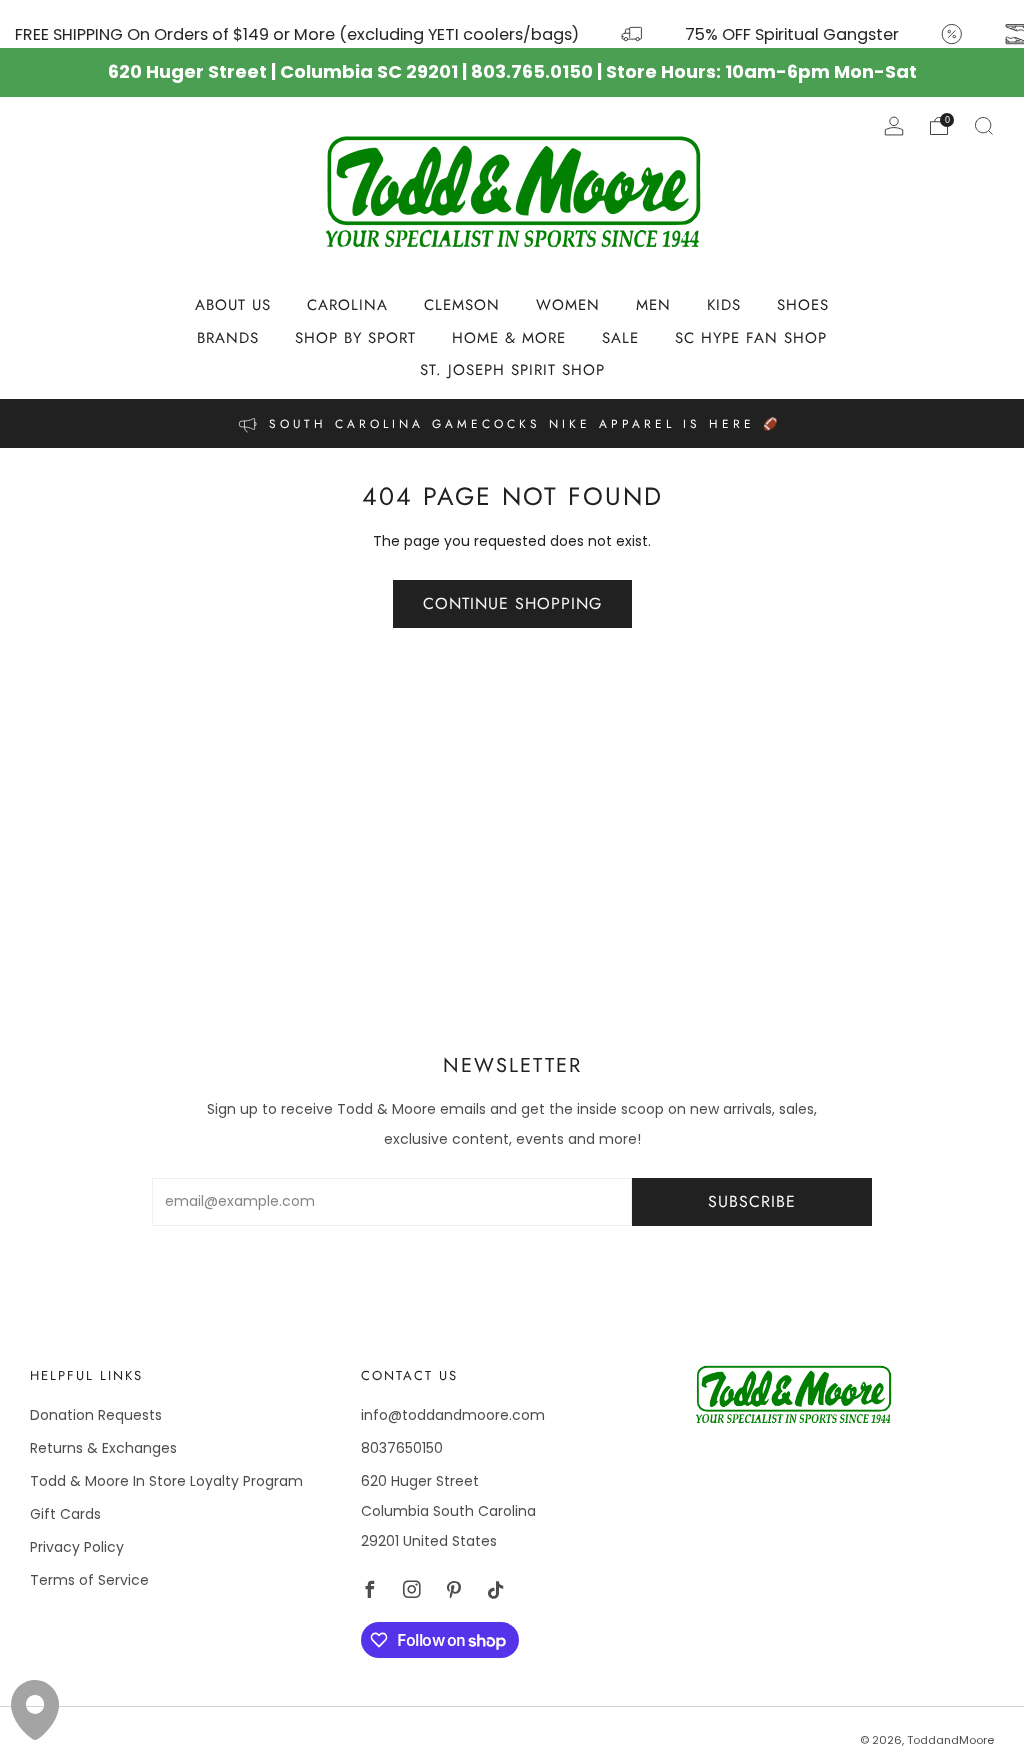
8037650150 (402, 1448)
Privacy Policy (77, 1547)
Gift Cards (65, 1514)
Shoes (803, 305)
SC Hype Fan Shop (751, 338)
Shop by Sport (355, 338)
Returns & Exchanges (103, 1448)
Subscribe (752, 1201)
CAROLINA (347, 305)
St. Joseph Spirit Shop (512, 370)
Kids (724, 305)
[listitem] (511, 423)
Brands (228, 338)
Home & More (509, 338)
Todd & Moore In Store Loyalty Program (166, 1481)
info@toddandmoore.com (453, 1415)
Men (653, 305)
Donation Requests (96, 1415)
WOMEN (568, 305)
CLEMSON (462, 305)
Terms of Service (89, 1580)
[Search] (984, 126)
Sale (620, 338)
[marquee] (512, 24)
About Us (233, 305)
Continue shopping (512, 603)
